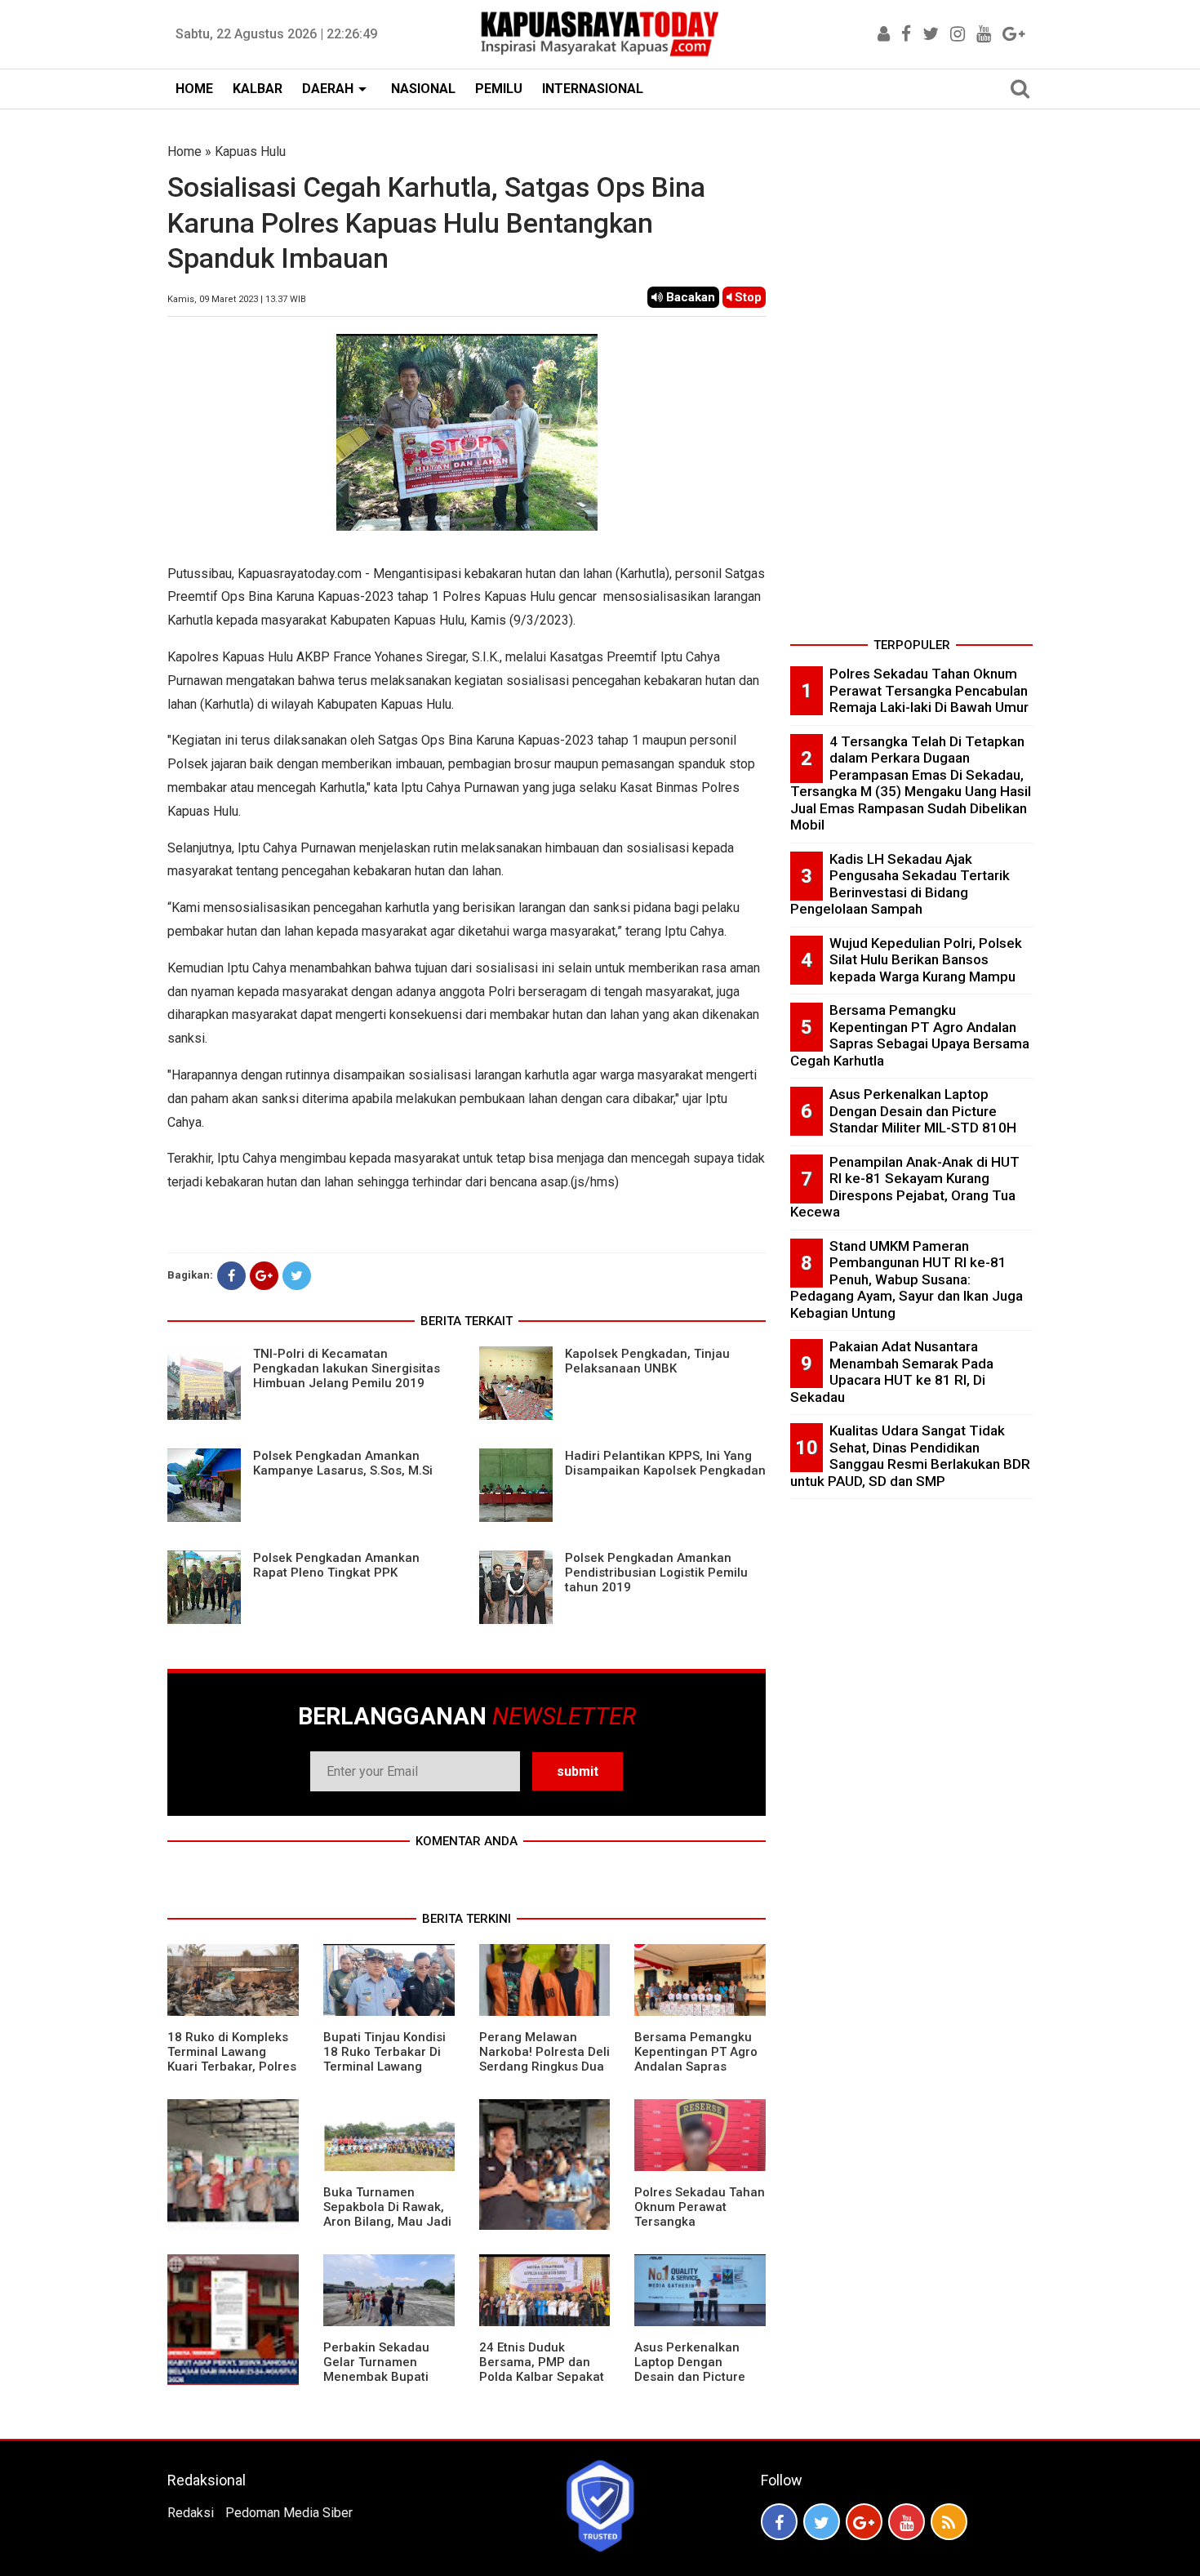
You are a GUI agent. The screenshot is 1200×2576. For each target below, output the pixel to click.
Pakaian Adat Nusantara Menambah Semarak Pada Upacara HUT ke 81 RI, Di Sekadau (892, 1372)
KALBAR (258, 89)
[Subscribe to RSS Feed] (949, 2522)
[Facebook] (231, 1276)
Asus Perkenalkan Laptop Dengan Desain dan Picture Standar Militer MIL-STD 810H (691, 2377)
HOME (194, 89)
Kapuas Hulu (250, 151)
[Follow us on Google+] (864, 2522)
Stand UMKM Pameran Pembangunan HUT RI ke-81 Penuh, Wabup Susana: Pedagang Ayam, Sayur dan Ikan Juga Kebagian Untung (907, 1279)
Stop (747, 297)
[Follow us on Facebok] (779, 2522)
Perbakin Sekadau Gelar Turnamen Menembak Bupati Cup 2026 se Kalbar (380, 2369)
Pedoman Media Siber (289, 2513)
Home (184, 151)
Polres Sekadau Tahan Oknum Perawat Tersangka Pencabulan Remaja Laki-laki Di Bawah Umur (700, 2229)
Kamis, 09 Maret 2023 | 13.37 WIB (237, 299)
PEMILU (499, 89)
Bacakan (689, 297)
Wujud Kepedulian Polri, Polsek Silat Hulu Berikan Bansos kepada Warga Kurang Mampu (926, 960)
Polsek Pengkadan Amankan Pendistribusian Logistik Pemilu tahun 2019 (656, 1573)
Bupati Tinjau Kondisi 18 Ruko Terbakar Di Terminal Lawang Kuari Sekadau (384, 2059)
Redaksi (191, 2513)
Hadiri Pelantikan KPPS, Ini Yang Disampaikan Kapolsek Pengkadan (665, 1463)
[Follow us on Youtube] (907, 2522)
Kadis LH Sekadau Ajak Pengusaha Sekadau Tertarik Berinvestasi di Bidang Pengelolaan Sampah (900, 884)
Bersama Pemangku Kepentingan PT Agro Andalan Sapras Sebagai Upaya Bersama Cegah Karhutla (696, 2074)
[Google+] (264, 1276)
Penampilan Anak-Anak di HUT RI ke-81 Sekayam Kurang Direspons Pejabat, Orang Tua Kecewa (905, 1187)
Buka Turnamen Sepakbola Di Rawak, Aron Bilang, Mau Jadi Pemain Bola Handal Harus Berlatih (387, 2222)
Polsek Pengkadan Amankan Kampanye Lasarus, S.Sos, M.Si (343, 1463)
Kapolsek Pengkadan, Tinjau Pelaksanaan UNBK (647, 1361)
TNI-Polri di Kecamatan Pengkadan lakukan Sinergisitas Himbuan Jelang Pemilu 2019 (347, 1368)
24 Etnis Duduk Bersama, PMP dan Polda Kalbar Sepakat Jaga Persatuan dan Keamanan (542, 2377)
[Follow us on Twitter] (822, 2522)
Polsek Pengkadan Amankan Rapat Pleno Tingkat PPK (336, 1565)
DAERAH (328, 89)
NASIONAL (423, 89)
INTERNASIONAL (593, 89)
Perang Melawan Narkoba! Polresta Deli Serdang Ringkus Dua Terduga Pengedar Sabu (544, 2067)
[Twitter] (297, 1276)
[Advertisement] (911, 387)
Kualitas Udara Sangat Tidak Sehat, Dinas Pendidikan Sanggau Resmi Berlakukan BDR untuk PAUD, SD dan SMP (910, 1456)
